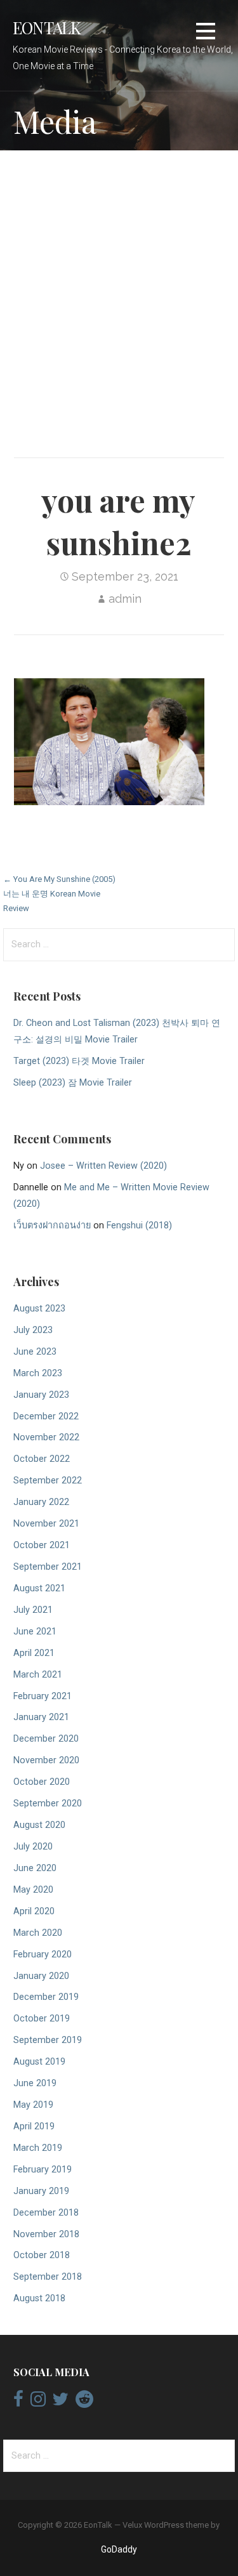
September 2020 (48, 1804)
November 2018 (46, 2234)
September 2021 (48, 1567)
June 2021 (35, 1632)
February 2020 (43, 1955)
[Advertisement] (119, 290)
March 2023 (38, 1373)
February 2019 (43, 2170)
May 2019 (33, 2105)
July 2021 (33, 1610)
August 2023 (39, 1309)
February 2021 (43, 1696)
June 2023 (35, 1352)
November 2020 (46, 1760)
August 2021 (39, 1588)
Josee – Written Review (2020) (103, 1166)
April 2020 (34, 1911)
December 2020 (46, 1739)
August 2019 (39, 2062)
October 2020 (42, 1782)
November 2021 (46, 1524)
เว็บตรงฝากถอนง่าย (52, 1226)
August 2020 (39, 1825)
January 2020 (41, 1976)
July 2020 (33, 1847)
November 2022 (46, 1437)
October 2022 (42, 1459)
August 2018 (39, 2298)
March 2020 (38, 1933)
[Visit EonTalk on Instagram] (38, 2402)
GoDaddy (119, 2549)
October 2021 (42, 1545)
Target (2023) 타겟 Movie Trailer (79, 1061)
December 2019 (46, 1997)
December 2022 (46, 1416)
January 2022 (41, 1502)
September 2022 (48, 1481)
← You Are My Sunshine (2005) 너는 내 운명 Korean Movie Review (59, 894)
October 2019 (42, 2019)
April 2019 (34, 2126)
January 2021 (41, 1717)
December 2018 (46, 2213)
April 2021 (34, 1653)
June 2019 (35, 2083)
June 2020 (35, 1868)
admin (125, 599)
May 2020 (33, 1890)
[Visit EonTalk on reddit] (84, 2402)
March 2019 (38, 2148)
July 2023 (33, 1330)
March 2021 (38, 1675)
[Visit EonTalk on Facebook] (18, 2402)
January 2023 (41, 1395)
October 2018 (42, 2255)
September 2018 (48, 2277)
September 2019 (48, 2040)
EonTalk (47, 27)
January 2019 (41, 2191)
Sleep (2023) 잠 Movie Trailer (73, 1083)
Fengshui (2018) (139, 1226)
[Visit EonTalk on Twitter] (60, 2402)
